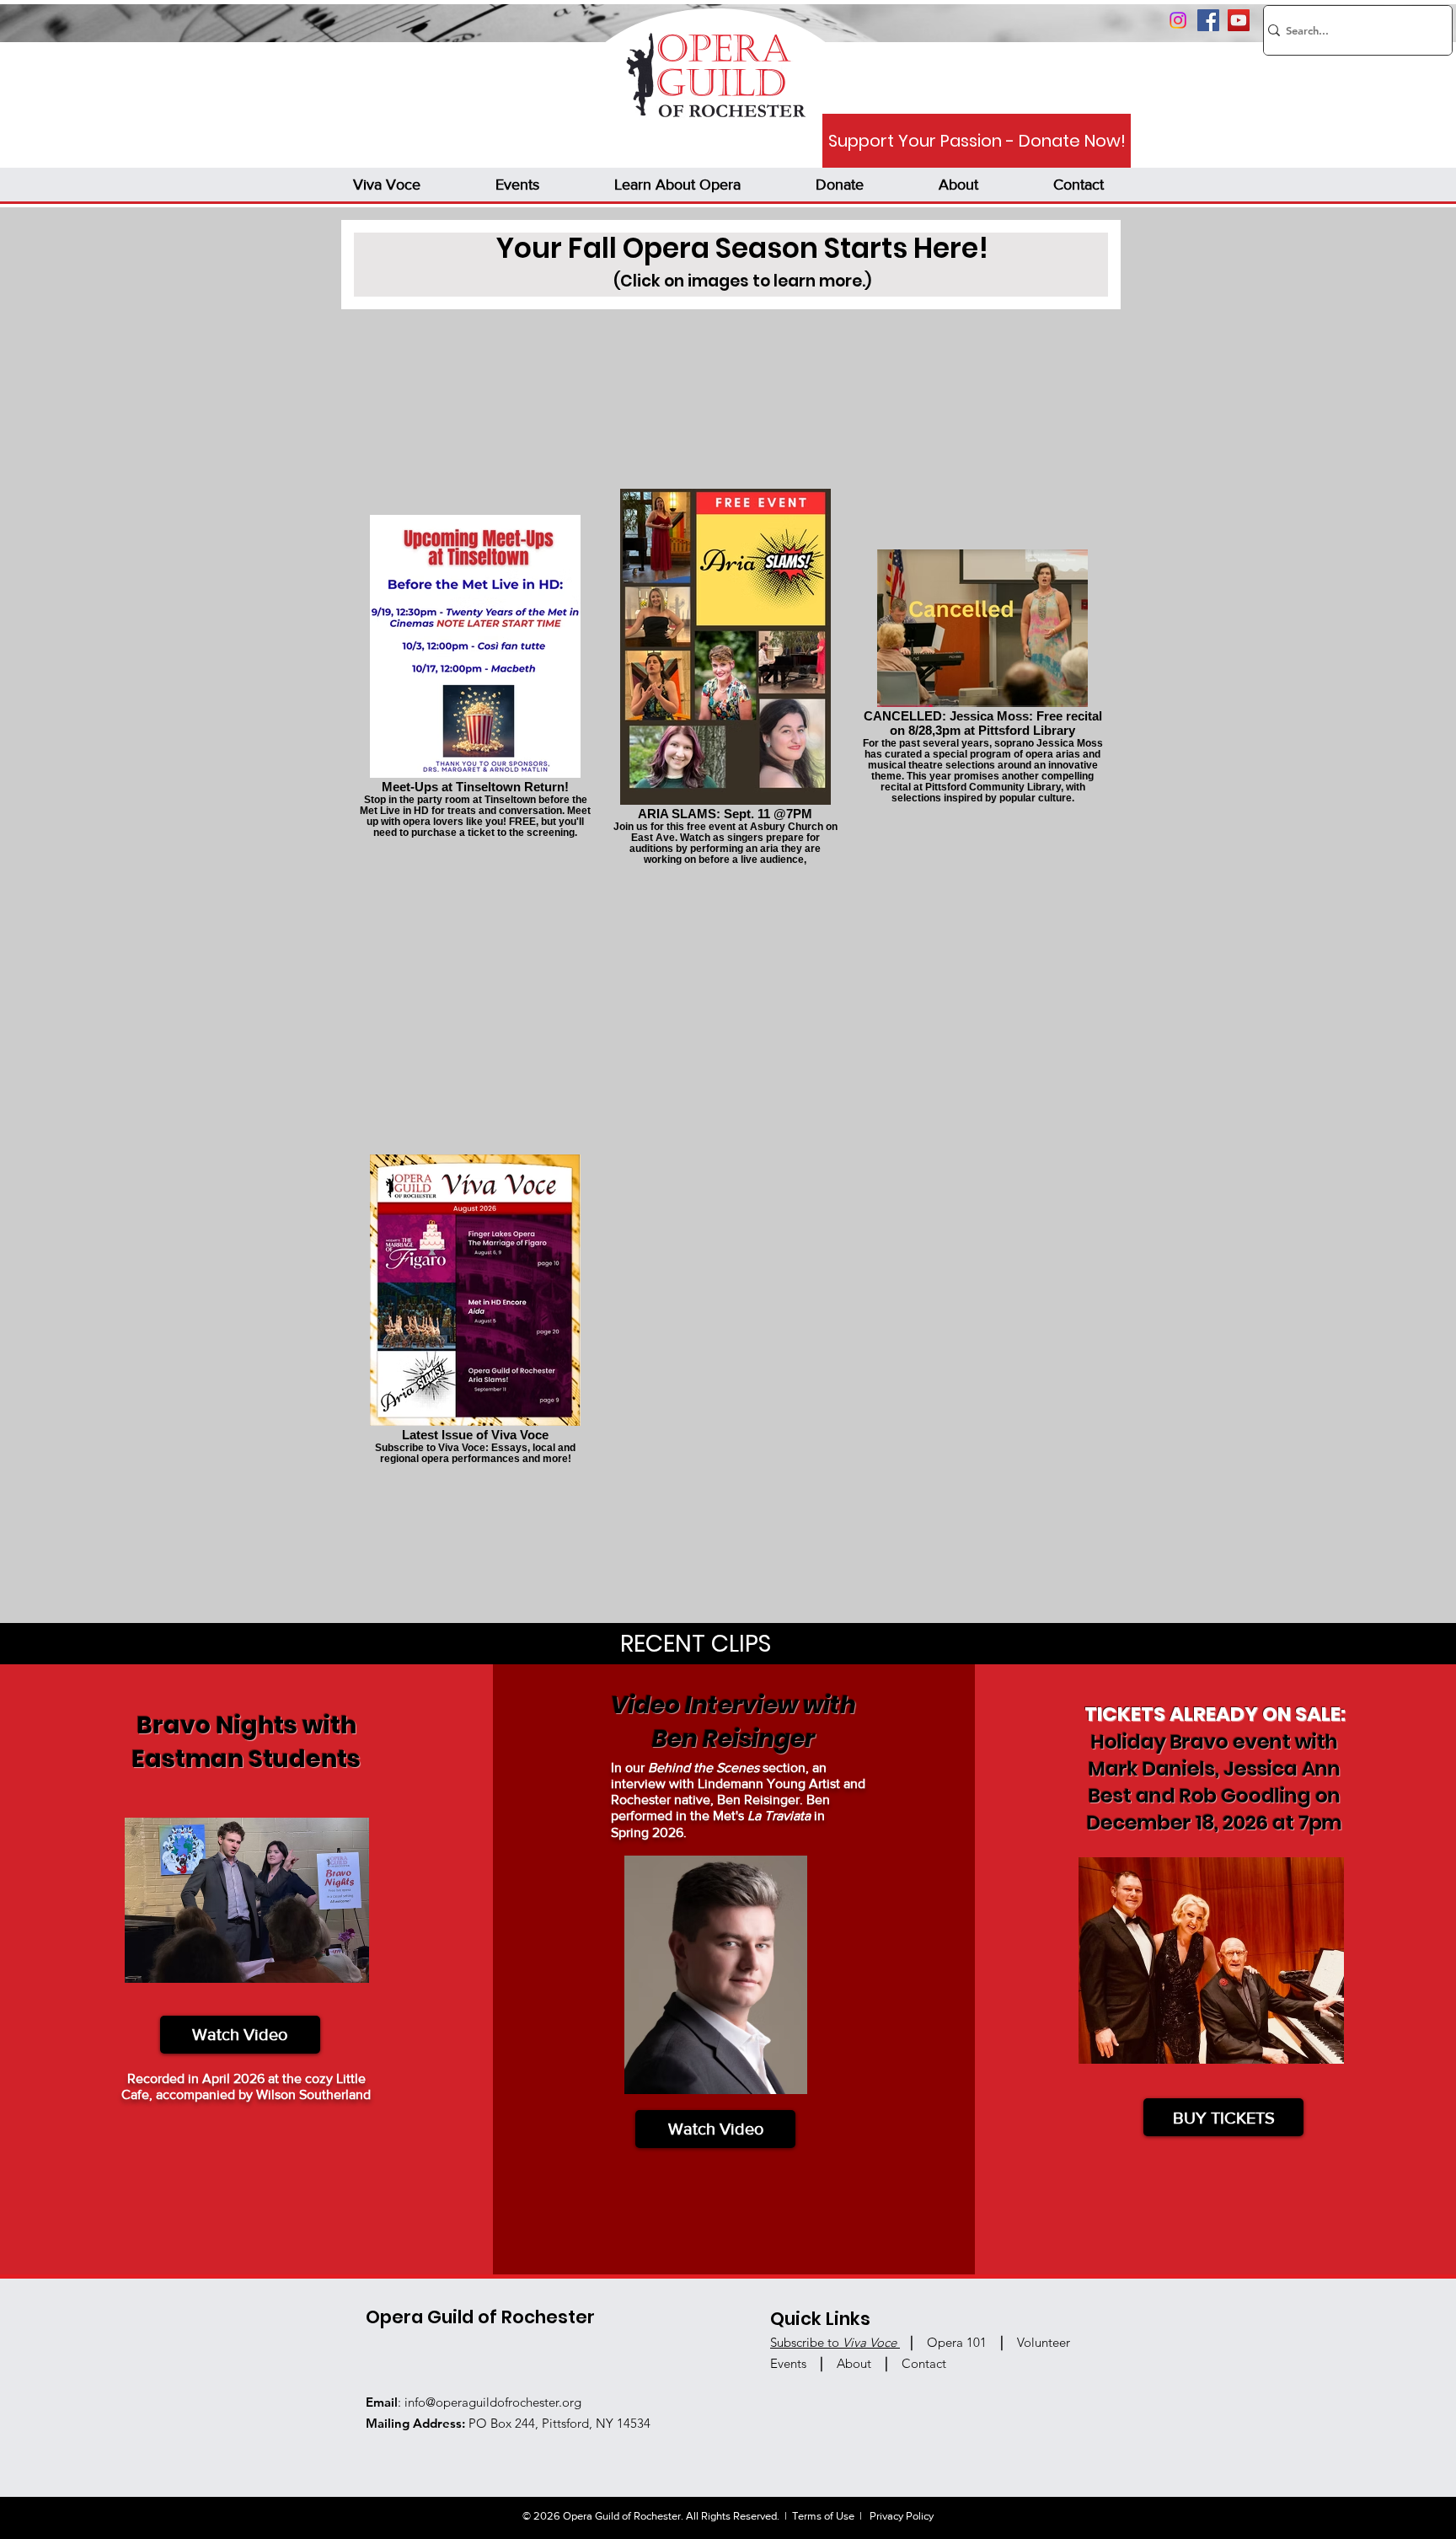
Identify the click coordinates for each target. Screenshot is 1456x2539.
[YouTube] (1239, 20)
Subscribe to (833, 2342)
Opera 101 (957, 2342)
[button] (386, 185)
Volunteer (1044, 2342)
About (856, 2363)
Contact (924, 2363)
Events (788, 2363)
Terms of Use (823, 2516)
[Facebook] (1208, 20)
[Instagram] (1178, 20)
